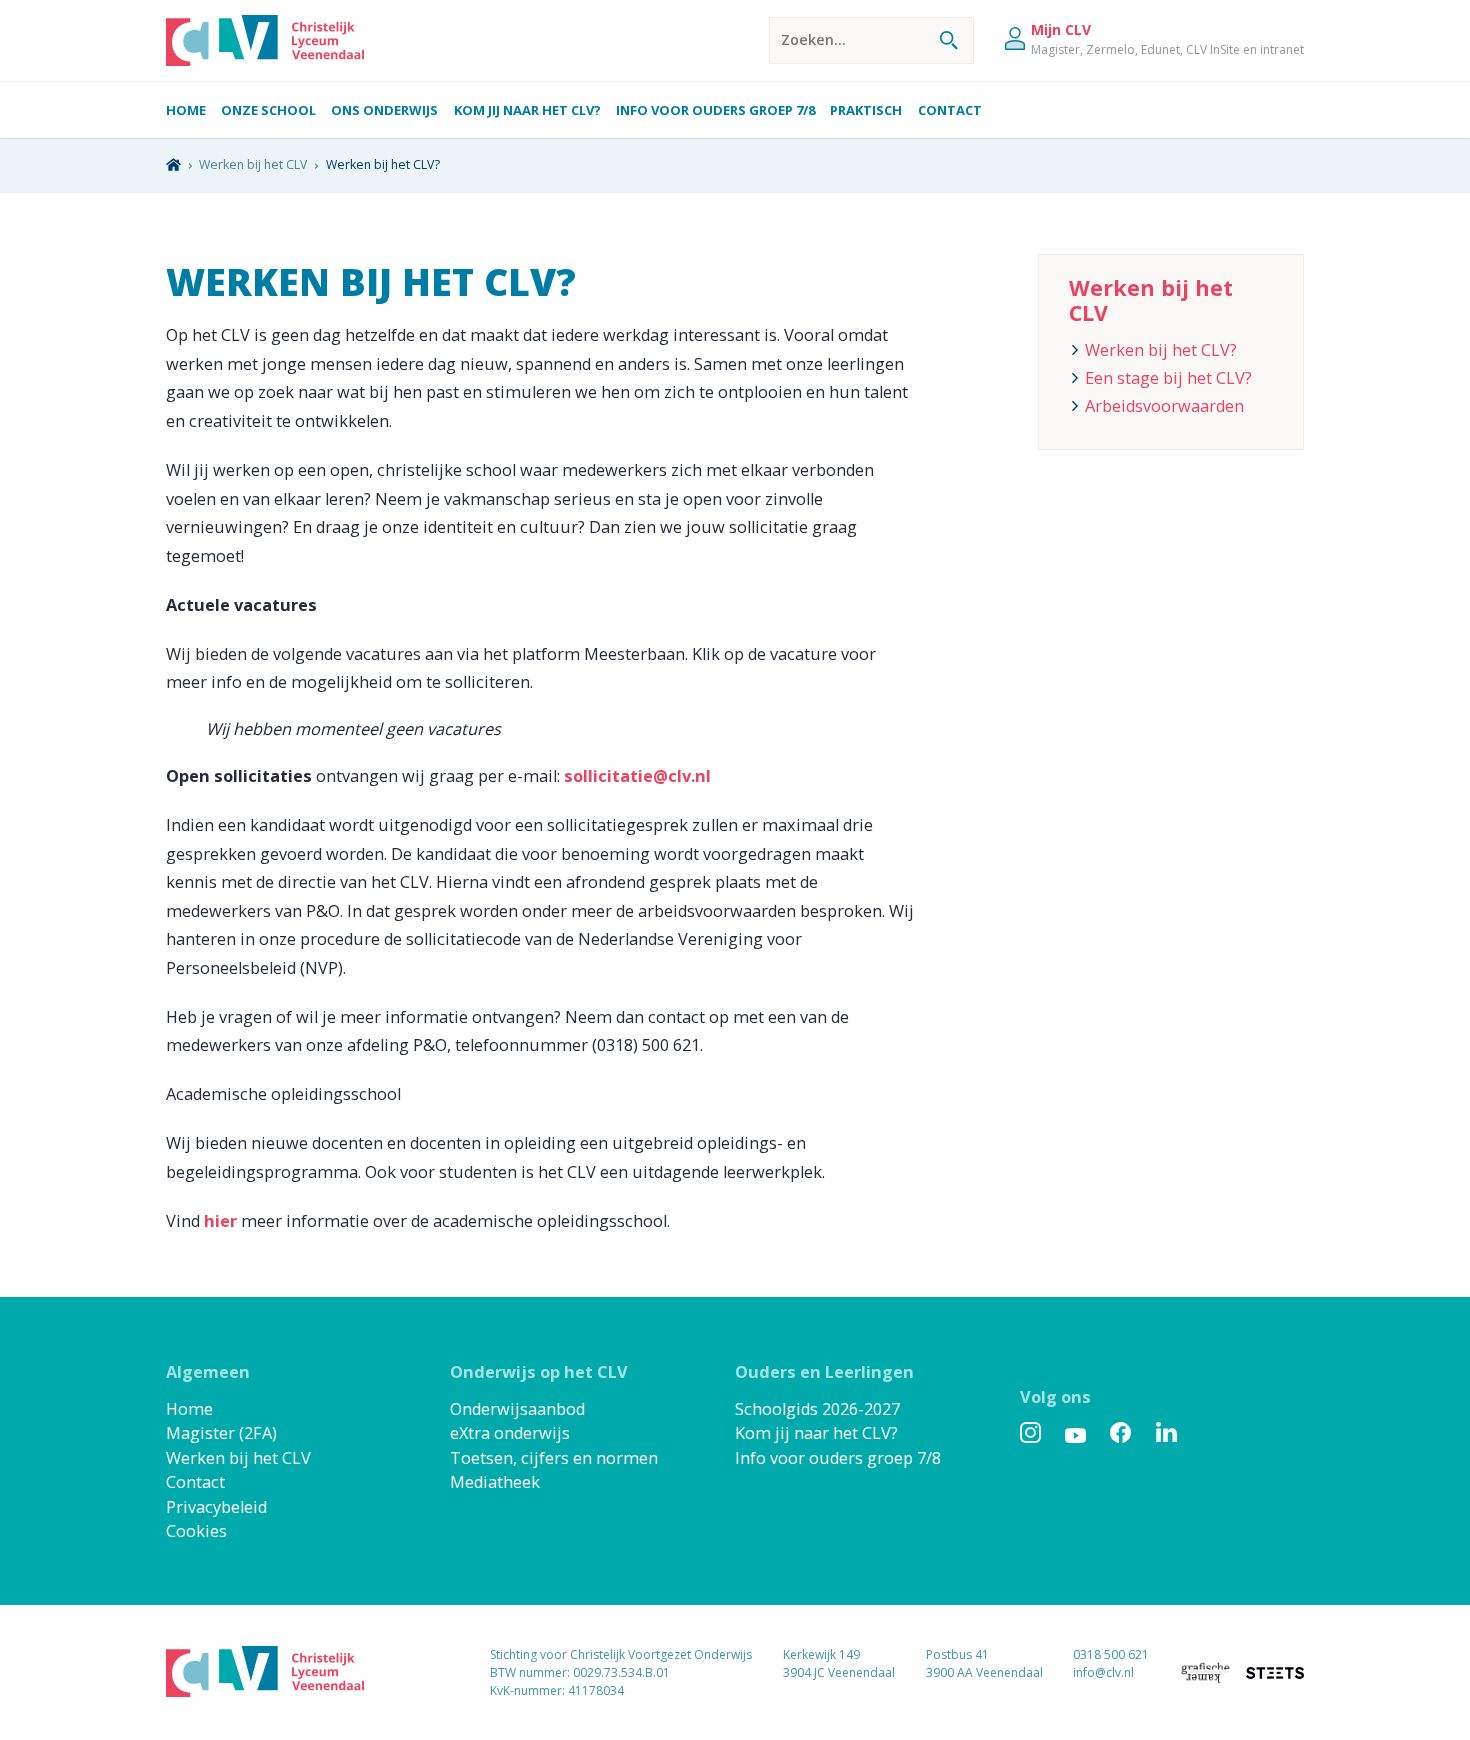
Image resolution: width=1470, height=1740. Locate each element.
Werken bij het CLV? (1161, 350)
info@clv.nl (1103, 1672)
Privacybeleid (216, 1507)
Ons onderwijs (384, 110)
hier (220, 1221)
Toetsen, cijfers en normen (554, 1458)
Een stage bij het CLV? (1168, 378)
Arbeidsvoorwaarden (1164, 406)
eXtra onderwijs (510, 1433)
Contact (950, 110)
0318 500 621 (1111, 1654)
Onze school (268, 110)
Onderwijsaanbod (517, 1409)
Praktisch (866, 110)
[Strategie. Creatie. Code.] (1275, 1673)
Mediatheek (495, 1482)
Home (186, 110)
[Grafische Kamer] (1197, 1672)
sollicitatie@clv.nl (637, 776)
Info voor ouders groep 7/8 (715, 110)
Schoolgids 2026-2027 (817, 1409)
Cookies (196, 1531)
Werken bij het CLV (238, 1458)
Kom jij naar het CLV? (527, 110)
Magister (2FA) (221, 1433)
